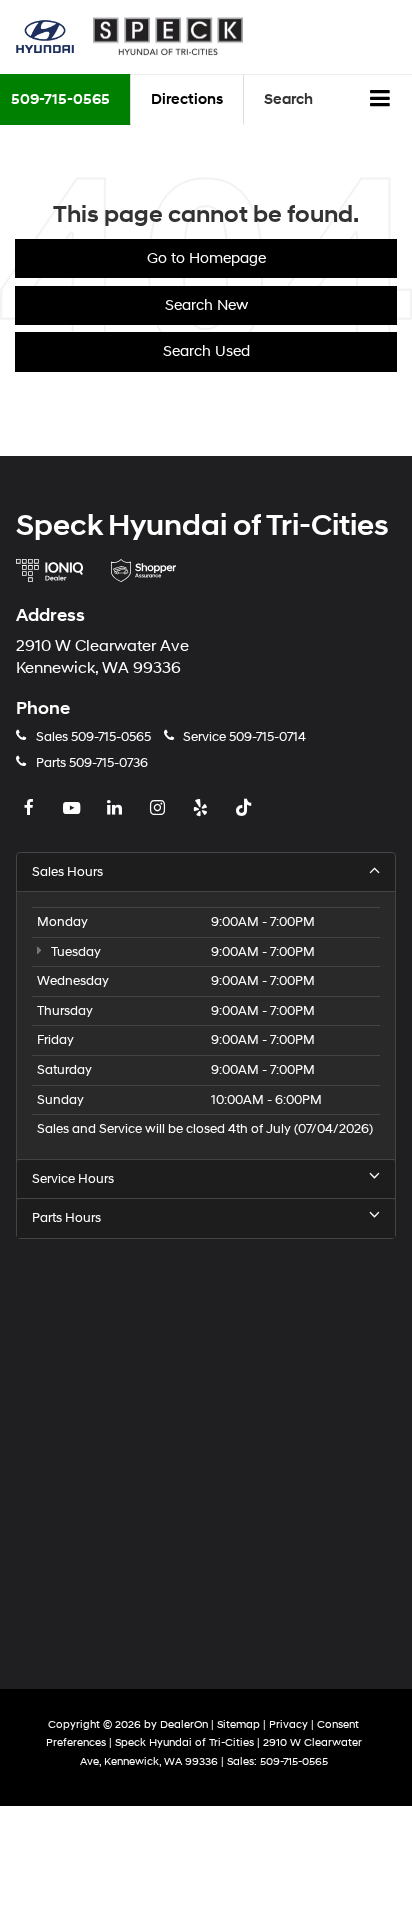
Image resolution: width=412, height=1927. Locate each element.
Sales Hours (67, 872)
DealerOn (184, 1724)
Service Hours (73, 1179)
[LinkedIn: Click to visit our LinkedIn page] (117, 809)
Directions (187, 99)
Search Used (206, 351)
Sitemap (238, 1724)
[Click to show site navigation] (380, 100)
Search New (206, 305)
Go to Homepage (206, 258)
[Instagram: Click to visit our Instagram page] (160, 809)
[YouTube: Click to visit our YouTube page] (74, 809)
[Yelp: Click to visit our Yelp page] (203, 809)
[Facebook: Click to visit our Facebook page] (31, 809)
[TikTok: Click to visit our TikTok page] (246, 809)
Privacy (288, 1724)
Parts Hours (66, 1218)
